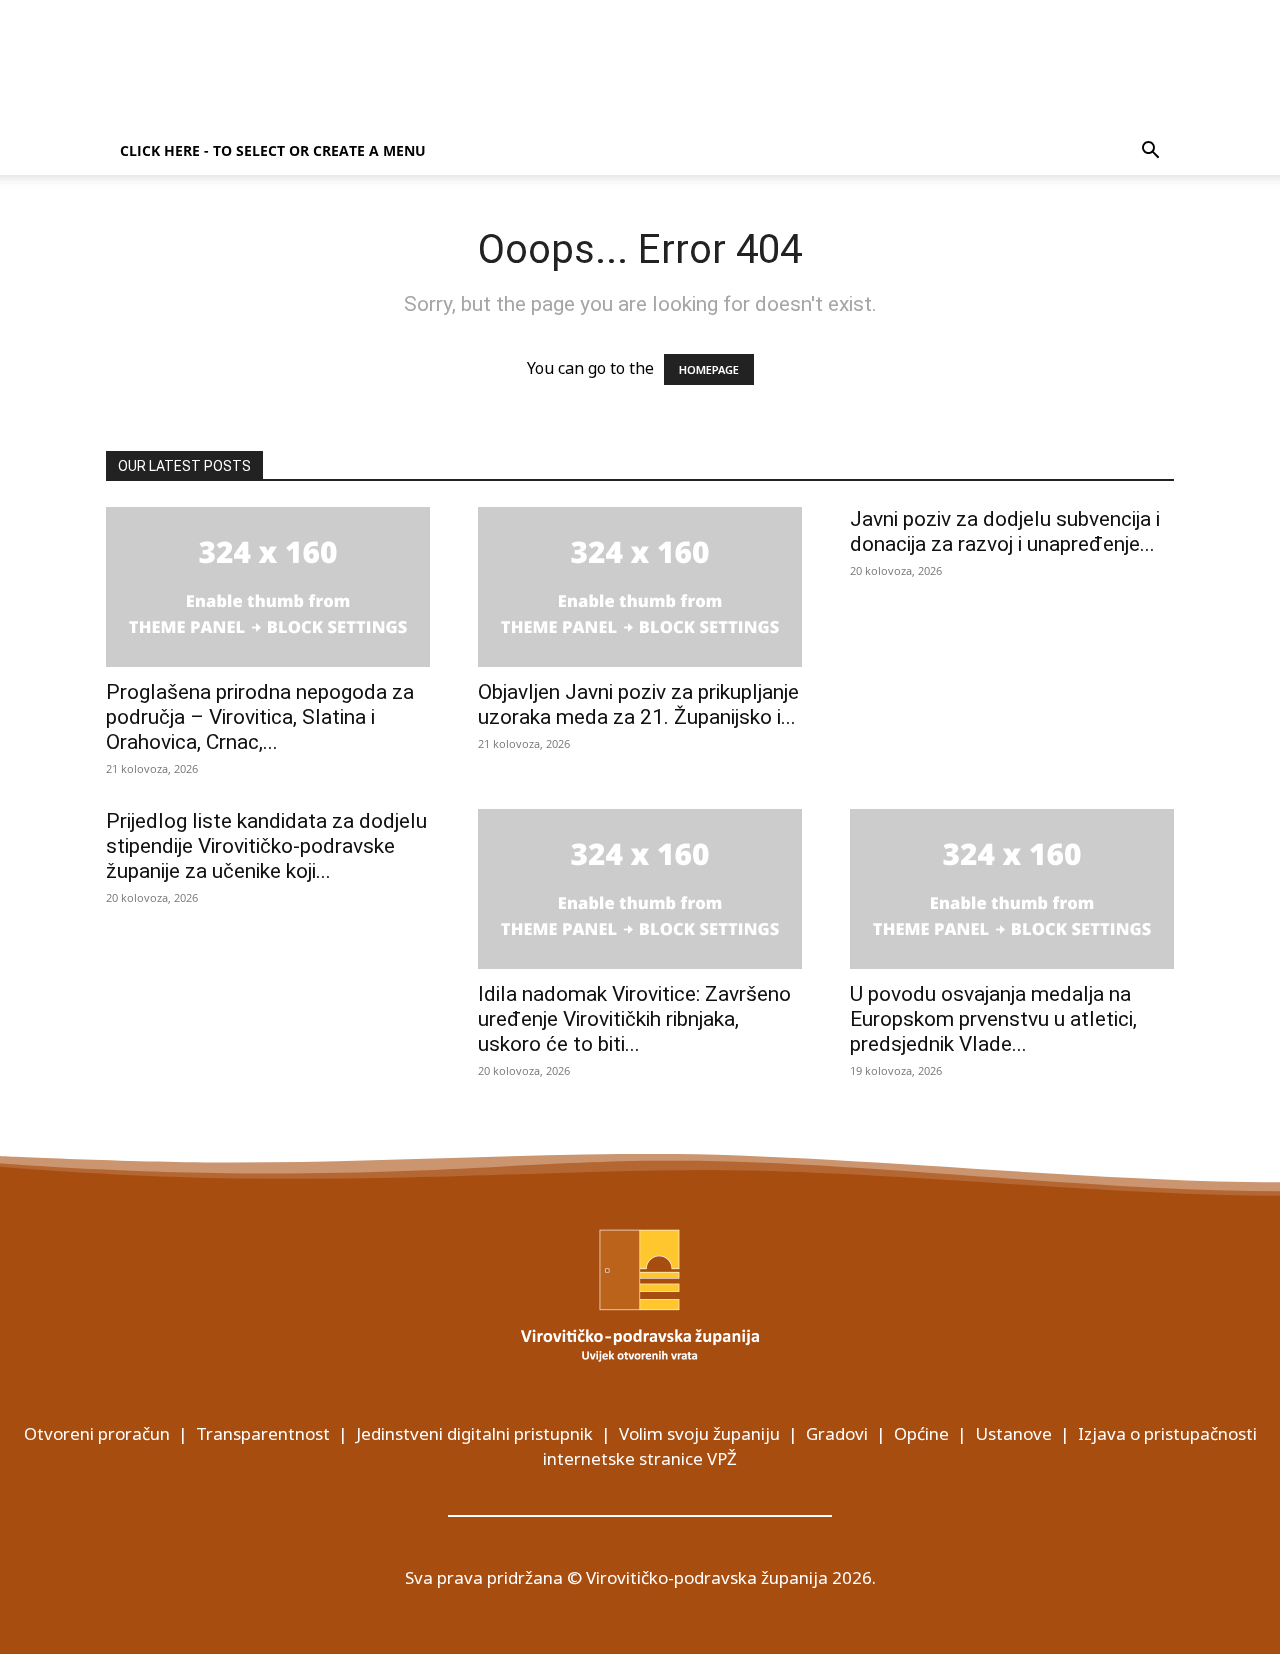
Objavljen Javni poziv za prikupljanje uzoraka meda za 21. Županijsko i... (638, 704)
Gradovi (837, 1433)
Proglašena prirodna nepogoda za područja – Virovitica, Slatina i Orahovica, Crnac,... (260, 717)
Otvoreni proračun (97, 1433)
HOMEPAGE (709, 369)
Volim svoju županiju (699, 1433)
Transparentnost (263, 1433)
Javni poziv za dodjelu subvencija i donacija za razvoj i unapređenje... (1005, 531)
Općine (921, 1433)
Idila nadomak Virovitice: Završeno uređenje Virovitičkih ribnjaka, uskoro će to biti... (634, 1019)
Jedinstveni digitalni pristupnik (474, 1433)
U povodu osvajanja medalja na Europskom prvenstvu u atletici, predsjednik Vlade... (993, 1019)
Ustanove (1013, 1433)
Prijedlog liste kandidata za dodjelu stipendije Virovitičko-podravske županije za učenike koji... (266, 846)
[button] (1150, 152)
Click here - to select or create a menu (273, 150)
